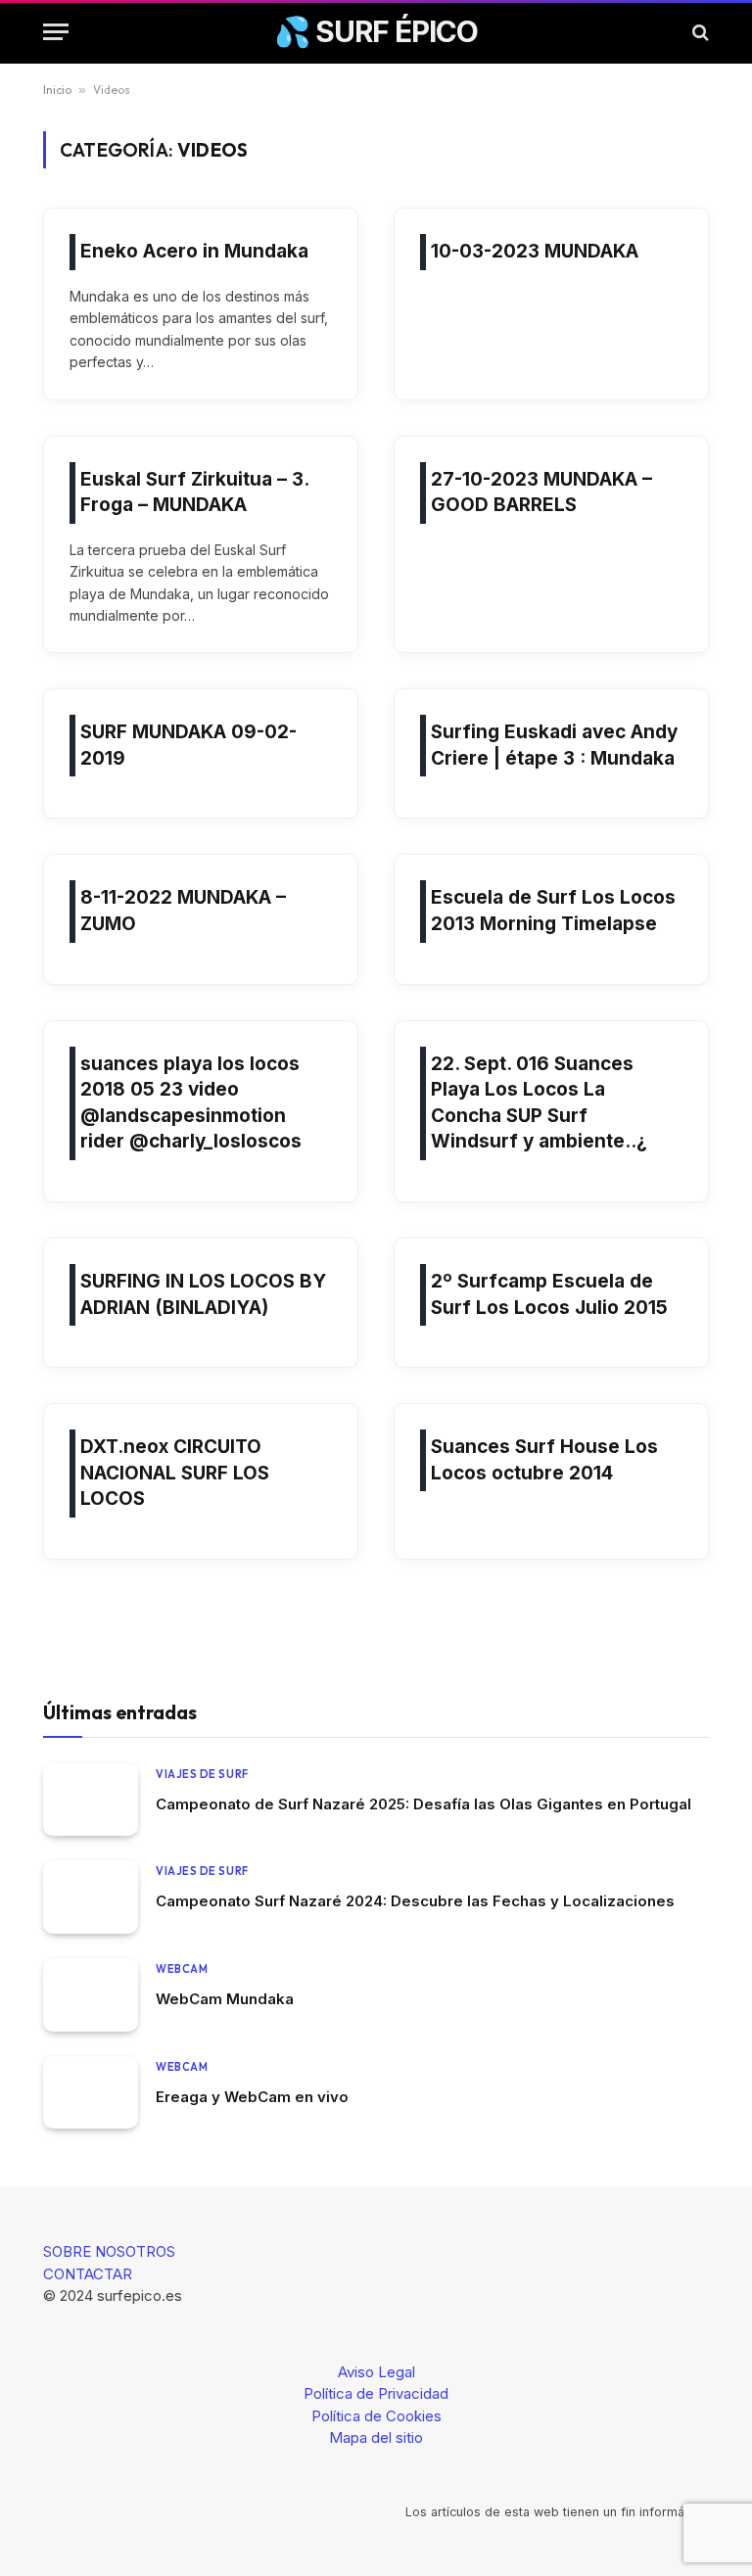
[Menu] (56, 32)
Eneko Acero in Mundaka (194, 251)
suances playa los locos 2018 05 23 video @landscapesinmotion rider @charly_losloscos (191, 1103)
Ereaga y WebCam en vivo (252, 2097)
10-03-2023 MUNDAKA (535, 251)
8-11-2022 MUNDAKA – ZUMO (183, 911)
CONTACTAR (88, 2274)
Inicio (57, 90)
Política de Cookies (376, 2416)
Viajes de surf (202, 1774)
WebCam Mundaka (225, 1999)
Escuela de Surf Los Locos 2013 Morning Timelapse (553, 911)
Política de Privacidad (376, 2393)
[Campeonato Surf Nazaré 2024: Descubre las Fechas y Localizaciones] (91, 1897)
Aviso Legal (376, 2372)
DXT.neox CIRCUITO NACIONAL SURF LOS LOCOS (175, 1473)
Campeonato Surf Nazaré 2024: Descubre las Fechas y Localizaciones (415, 1901)
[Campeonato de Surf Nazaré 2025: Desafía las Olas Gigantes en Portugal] (91, 1800)
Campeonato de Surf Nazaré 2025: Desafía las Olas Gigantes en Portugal (423, 1804)
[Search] (699, 32)
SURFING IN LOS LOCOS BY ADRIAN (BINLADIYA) (203, 1294)
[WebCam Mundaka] (91, 1995)
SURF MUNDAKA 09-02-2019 (188, 745)
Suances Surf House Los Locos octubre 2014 (544, 1460)
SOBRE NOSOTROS (109, 2251)
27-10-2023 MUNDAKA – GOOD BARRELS (541, 492)
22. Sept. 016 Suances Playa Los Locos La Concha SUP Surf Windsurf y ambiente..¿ (539, 1103)
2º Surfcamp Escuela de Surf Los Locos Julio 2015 (549, 1294)
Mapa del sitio (376, 2437)
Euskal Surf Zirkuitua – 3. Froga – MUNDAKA (194, 492)
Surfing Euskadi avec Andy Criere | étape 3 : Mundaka (554, 745)
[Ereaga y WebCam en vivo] (91, 2093)
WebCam (182, 1969)
